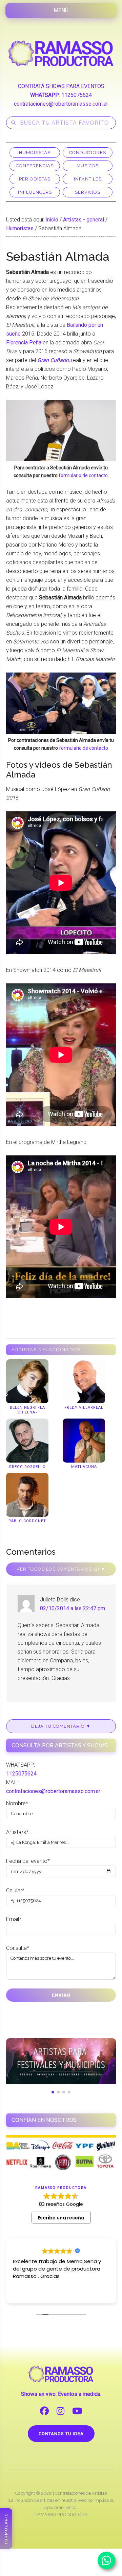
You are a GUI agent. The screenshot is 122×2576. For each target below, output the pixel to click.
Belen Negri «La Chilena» (27, 1410)
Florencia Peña (24, 343)
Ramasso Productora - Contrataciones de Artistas (61, 53)
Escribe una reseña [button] (61, 2218)
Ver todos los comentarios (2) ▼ (61, 1569)
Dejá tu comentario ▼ (61, 1726)
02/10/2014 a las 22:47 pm (73, 1608)
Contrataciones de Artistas (81, 2493)
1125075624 (77, 95)
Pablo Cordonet (27, 1521)
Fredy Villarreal (84, 1408)
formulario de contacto (83, 475)
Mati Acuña (84, 1467)
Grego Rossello (27, 1467)
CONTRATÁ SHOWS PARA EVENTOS (61, 86)
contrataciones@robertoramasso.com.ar (61, 104)
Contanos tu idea (61, 2434)
